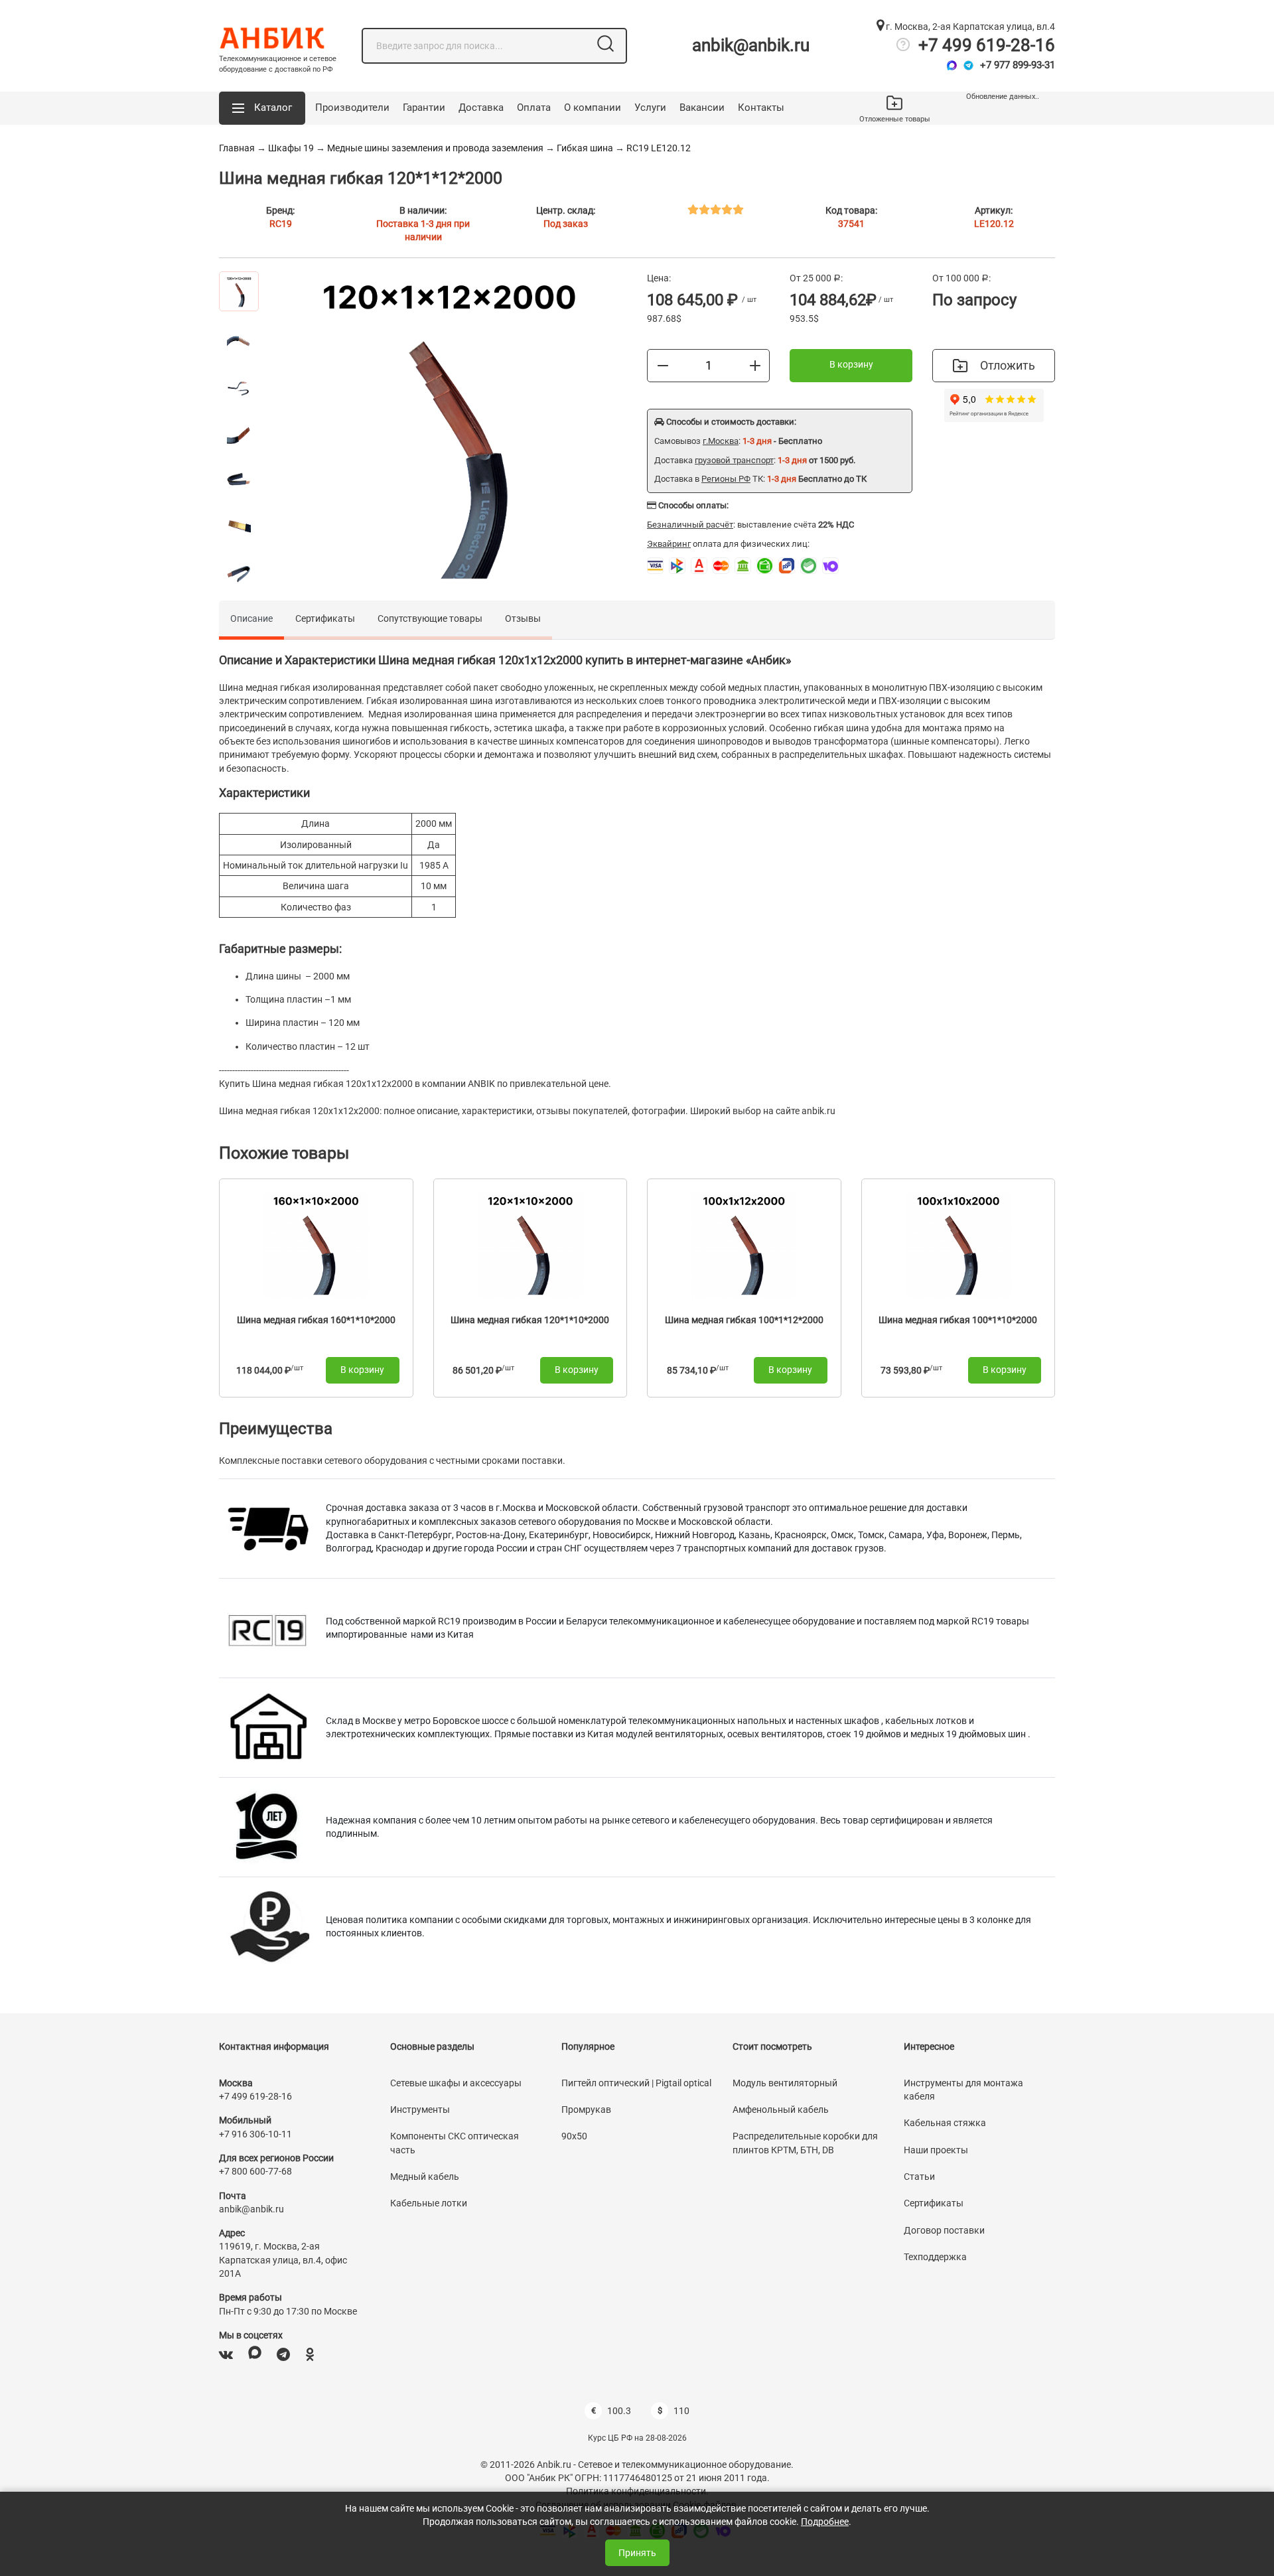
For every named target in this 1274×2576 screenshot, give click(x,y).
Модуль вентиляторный (785, 2083)
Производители (352, 107)
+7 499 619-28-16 (987, 45)
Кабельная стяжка (945, 2123)
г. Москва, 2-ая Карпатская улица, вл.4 (969, 27)
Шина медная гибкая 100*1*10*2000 (958, 1320)
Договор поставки (944, 2230)
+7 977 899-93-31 (1018, 65)
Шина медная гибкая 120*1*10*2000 (530, 1320)
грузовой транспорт (734, 460)
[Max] (952, 65)
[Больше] (755, 365)
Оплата (534, 107)
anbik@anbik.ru (751, 45)
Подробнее (825, 2522)
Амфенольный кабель (781, 2110)
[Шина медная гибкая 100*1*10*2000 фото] (958, 1245)
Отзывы (523, 618)
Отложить (1008, 365)
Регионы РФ (726, 479)
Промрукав (586, 2110)
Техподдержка (935, 2257)
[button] (262, 108)
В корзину (851, 364)
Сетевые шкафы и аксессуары (456, 2083)
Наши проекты (936, 2150)
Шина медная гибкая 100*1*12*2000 (744, 1320)
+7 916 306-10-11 (255, 2134)
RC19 (281, 224)
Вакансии (702, 107)
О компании (593, 107)
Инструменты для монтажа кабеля (963, 2090)
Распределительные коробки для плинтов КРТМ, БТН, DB (805, 2143)
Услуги (650, 107)
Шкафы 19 (291, 148)
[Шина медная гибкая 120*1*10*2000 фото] (530, 1245)
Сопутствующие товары (430, 618)
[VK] (226, 2355)
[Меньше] (663, 365)
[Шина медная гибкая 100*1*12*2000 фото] (744, 1245)
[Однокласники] (310, 2355)
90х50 (574, 2136)
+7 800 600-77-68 (255, 2171)
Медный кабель (425, 2177)
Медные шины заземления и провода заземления (435, 148)
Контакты (761, 107)
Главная (237, 148)
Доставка (481, 107)
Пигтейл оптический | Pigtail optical (636, 2083)
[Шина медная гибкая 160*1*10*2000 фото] (316, 1245)
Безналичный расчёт (690, 525)
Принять (637, 2553)
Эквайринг (669, 544)
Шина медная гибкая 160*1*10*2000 (316, 1320)
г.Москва (721, 441)
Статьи (919, 2177)
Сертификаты (325, 618)
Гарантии (424, 107)
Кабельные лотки (429, 2203)
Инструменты (420, 2110)
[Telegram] (968, 65)
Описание (251, 618)
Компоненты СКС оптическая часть (455, 2143)
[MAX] (255, 2355)
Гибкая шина (585, 148)
